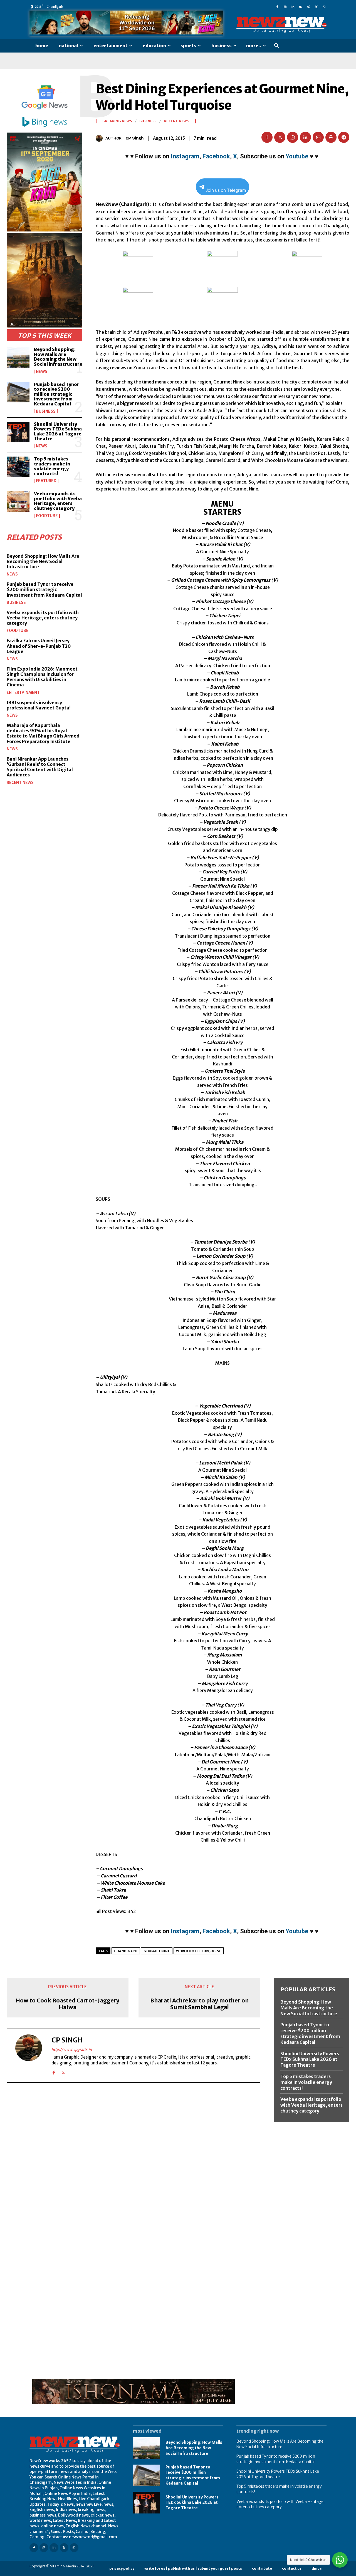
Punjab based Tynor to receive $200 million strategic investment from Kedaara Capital (57, 394)
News (42, 372)
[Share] (308, 7)
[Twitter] (316, 7)
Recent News (20, 783)
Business (46, 411)
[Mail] (301, 7)
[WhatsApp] (324, 7)
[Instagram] (285, 7)
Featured (46, 481)
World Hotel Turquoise (199, 1951)
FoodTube (47, 516)
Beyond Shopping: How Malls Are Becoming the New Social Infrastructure (58, 357)
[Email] (318, 137)
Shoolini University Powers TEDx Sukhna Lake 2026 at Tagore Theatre (58, 431)
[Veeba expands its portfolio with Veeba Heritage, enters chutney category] (18, 501)
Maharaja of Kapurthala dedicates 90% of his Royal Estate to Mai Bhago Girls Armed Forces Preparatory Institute (43, 733)
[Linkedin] (293, 7)
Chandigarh (126, 1951)
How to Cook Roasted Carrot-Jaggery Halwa (67, 2004)
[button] (277, 46)
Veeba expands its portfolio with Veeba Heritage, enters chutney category (58, 501)
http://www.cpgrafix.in (72, 2050)
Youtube (297, 156)
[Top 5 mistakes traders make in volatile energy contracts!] (18, 467)
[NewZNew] (281, 25)
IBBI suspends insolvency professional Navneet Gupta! (39, 705)
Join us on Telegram (226, 190)
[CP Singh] (101, 138)
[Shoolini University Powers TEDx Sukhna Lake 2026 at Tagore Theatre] (18, 432)
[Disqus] (133, 2164)
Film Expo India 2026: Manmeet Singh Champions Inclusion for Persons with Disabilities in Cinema (42, 677)
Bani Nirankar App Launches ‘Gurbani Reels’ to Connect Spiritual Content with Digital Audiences (40, 767)
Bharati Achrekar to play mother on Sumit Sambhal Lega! (199, 2004)
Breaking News (117, 121)
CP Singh (134, 138)
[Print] (331, 137)
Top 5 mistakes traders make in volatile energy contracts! (52, 466)
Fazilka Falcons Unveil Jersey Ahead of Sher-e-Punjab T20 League (39, 646)
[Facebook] (277, 7)
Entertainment (23, 692)
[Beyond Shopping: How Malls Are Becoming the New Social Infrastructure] (18, 357)
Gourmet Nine (157, 1951)
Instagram (185, 156)
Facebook (216, 156)
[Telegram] (344, 137)
